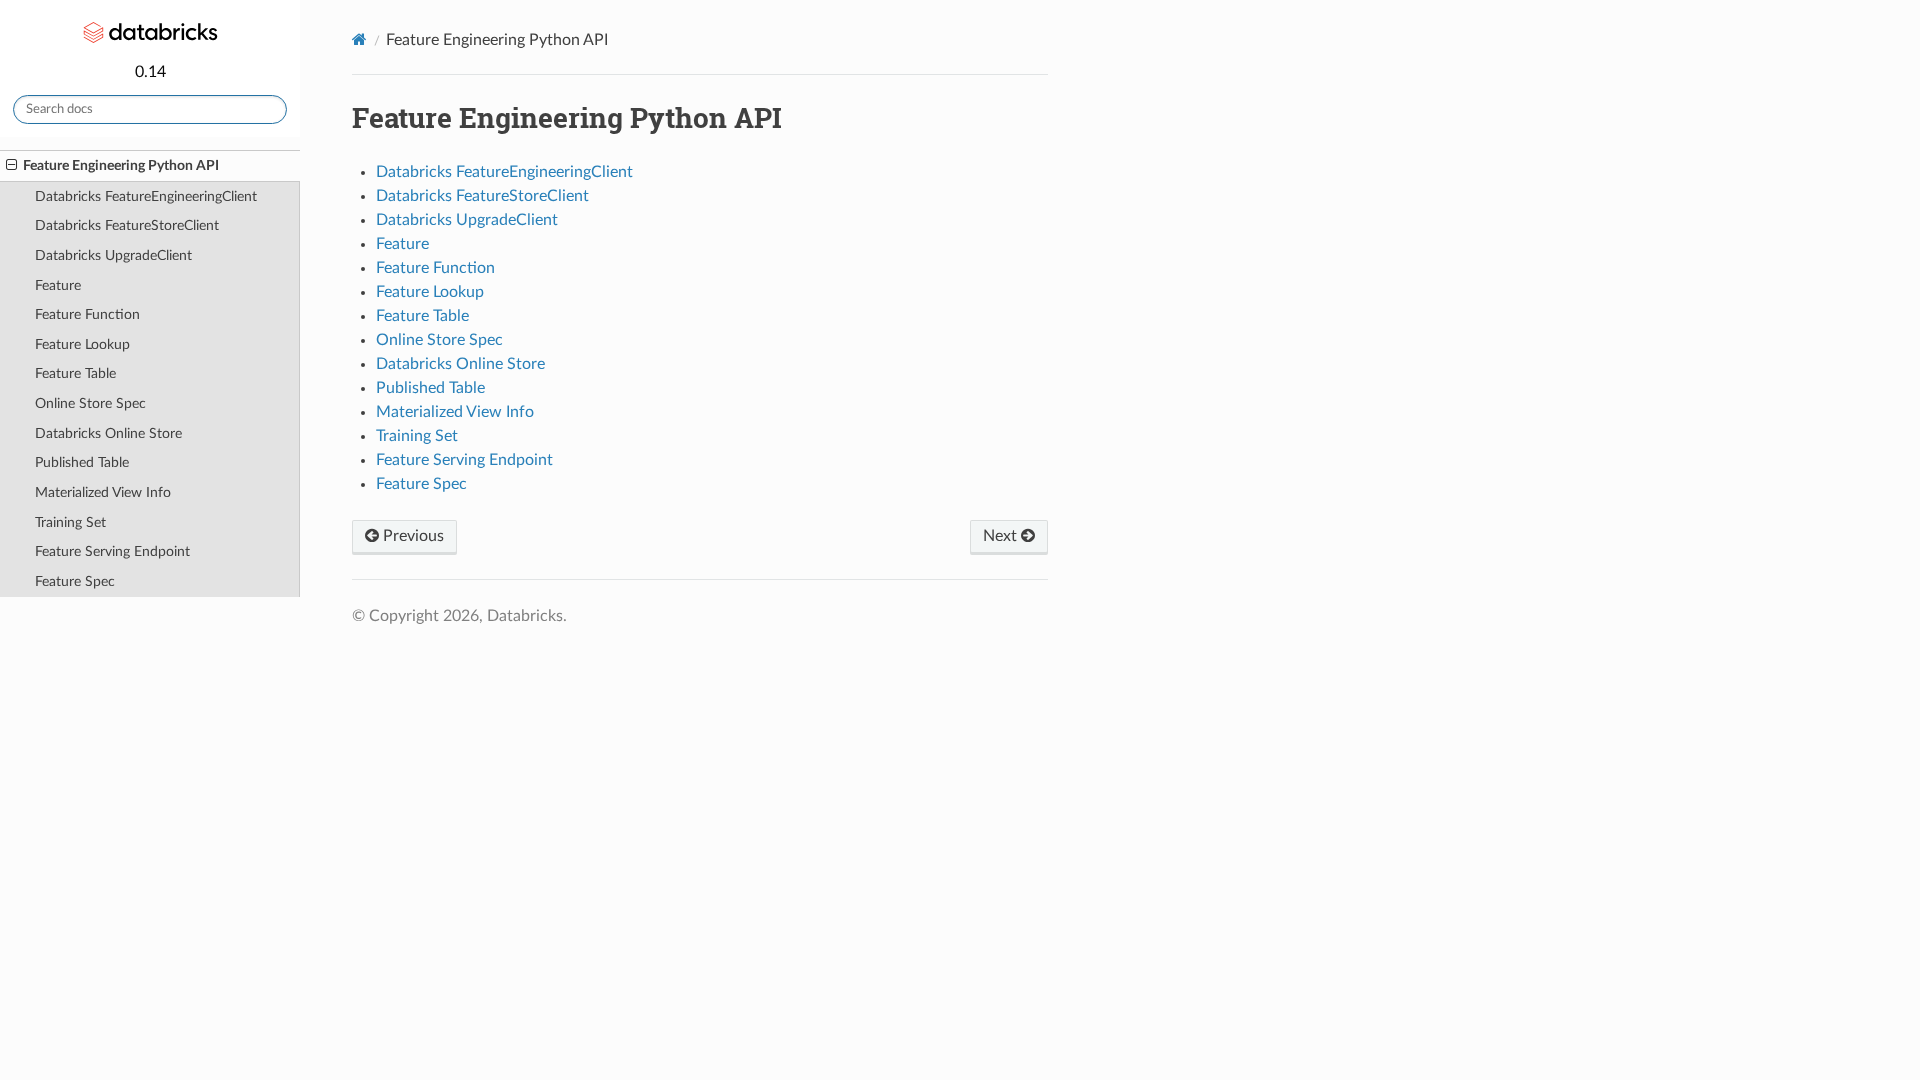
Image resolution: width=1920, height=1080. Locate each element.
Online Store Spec (90, 403)
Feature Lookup (82, 344)
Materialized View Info (103, 492)
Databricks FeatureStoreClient (127, 225)
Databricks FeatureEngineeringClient (146, 196)
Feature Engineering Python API (121, 165)
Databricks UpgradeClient (113, 255)
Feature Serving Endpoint (112, 551)
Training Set (70, 522)
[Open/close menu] (11, 166)
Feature (58, 285)
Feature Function (87, 314)
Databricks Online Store (108, 433)
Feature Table (75, 373)
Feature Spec (75, 581)
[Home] (359, 39)
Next (1002, 536)
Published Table (82, 462)
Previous (411, 536)
